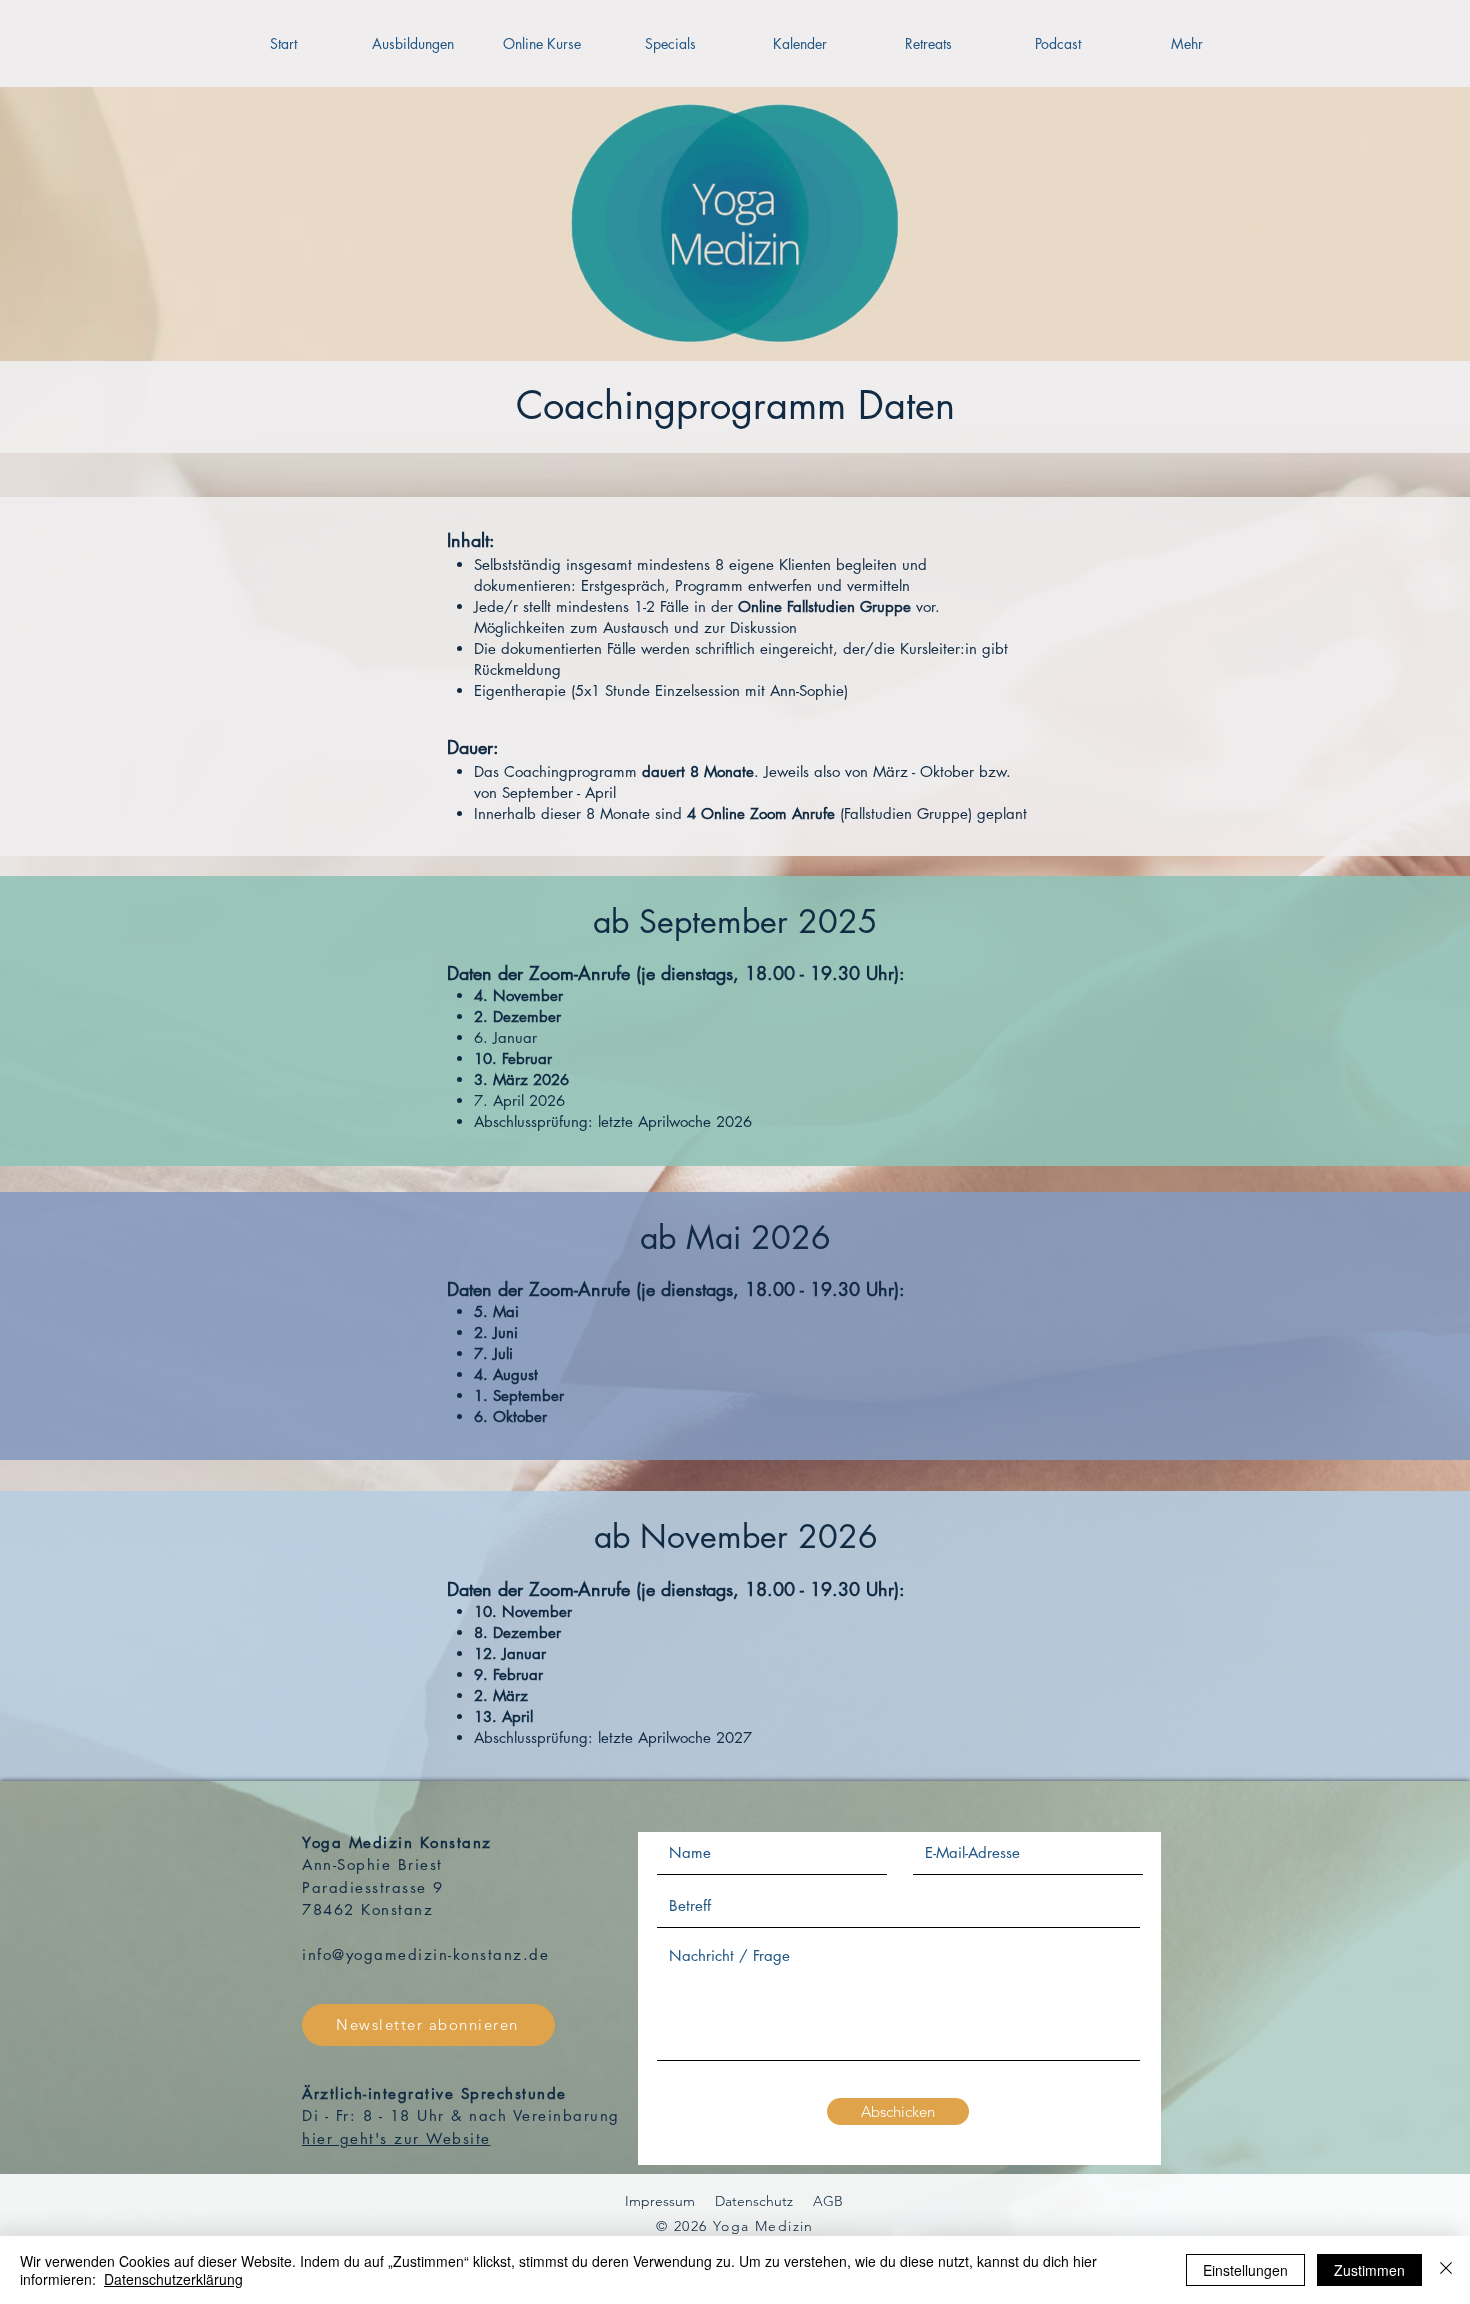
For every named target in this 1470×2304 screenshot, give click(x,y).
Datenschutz (754, 2201)
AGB (828, 2201)
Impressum (660, 2201)
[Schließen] (1446, 2270)
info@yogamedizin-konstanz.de (425, 1954)
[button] (412, 43)
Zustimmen (1369, 2270)
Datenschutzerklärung (173, 2279)
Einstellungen (1245, 2270)
